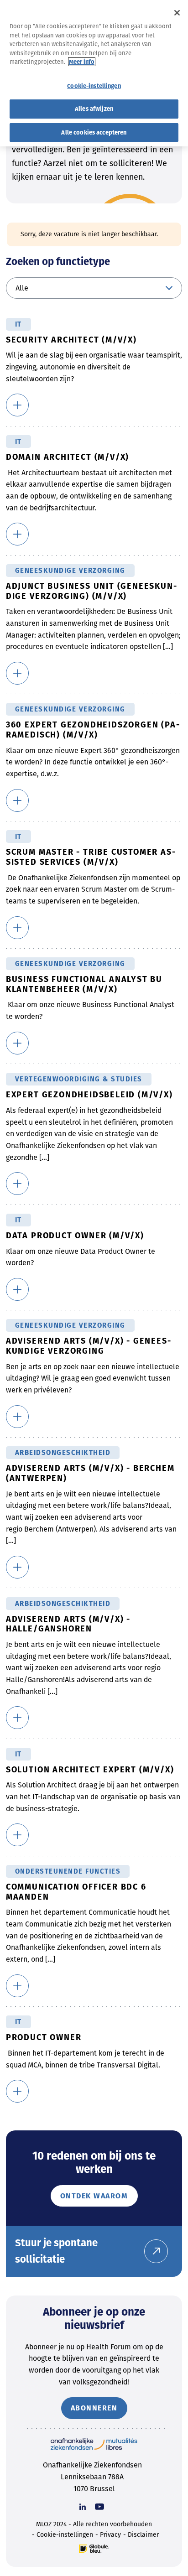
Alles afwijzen (94, 109)
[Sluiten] (177, 13)
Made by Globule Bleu (94, 2549)
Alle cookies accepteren (94, 132)
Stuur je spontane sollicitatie (56, 2251)
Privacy (110, 2535)
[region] (94, 73)
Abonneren (94, 2408)
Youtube (99, 2507)
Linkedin (83, 2507)
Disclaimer (143, 2535)
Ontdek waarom (94, 2196)
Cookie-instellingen (65, 2535)
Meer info (82, 62)
